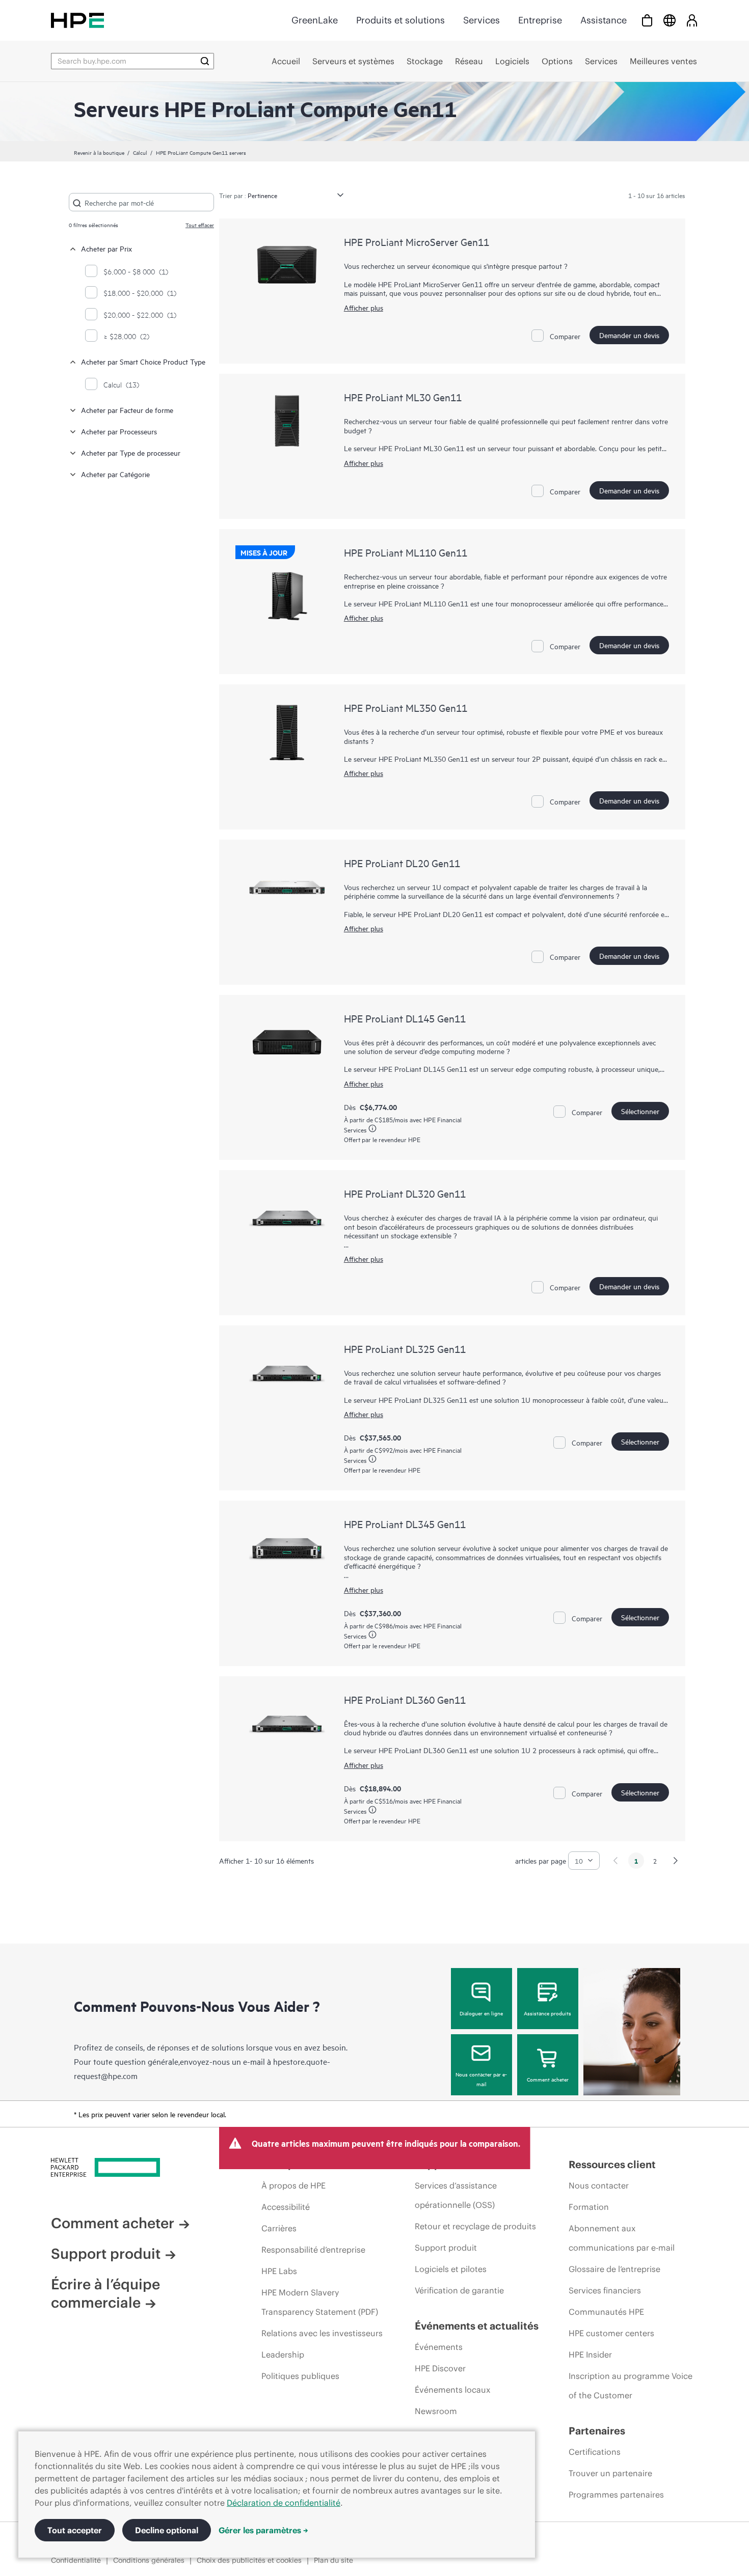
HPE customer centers (611, 2333)
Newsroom (436, 2411)
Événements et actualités (477, 2326)
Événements (439, 2347)
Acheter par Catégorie (115, 474)
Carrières (279, 2228)
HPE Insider (590, 2355)
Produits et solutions (400, 20)
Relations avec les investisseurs (322, 2333)
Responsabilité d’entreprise (313, 2250)
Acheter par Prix (106, 248)
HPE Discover (440, 2368)
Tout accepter (75, 2530)
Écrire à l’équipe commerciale (105, 2293)
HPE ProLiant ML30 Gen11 (403, 397)
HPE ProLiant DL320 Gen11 (405, 1193)
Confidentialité (76, 2560)
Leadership (283, 2355)
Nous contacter (599, 2185)
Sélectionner (640, 1111)
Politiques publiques (300, 2376)
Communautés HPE (606, 2312)
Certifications (595, 2452)
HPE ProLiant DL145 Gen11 (405, 1018)
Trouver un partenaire (610, 2473)
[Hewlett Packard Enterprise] (77, 20)
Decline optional (167, 2530)
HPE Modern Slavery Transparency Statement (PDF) (320, 2302)
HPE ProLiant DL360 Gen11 (405, 1699)
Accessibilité (286, 2207)
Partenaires (597, 2431)
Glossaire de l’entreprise (614, 2269)
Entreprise (540, 20)
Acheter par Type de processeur (131, 452)
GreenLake (315, 20)
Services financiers (605, 2290)
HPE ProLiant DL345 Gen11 (405, 1524)
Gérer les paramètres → (263, 2530)
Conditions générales (149, 2560)
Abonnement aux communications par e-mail (622, 2238)
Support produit (106, 2254)
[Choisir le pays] (670, 20)
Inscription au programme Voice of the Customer (631, 2386)
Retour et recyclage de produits (475, 2226)
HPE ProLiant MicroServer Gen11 (417, 242)
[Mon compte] (692, 20)
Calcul (140, 152)
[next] (676, 1861)
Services (481, 20)
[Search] (205, 61)
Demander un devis (629, 335)
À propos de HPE (293, 2185)
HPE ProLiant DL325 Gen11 (405, 1349)
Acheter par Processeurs (119, 431)
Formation (589, 2207)
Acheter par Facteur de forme (127, 410)
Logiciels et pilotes (451, 2269)
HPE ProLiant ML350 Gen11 (406, 708)
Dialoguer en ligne (481, 2013)
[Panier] (647, 20)
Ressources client (612, 2164)
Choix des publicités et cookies (249, 2560)
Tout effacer (200, 225)
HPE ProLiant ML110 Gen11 (406, 552)
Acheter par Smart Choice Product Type (143, 361)
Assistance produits (547, 2013)
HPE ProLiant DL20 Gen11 (402, 863)
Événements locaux (452, 2390)
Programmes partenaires (616, 2495)
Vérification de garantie (459, 2290)
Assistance (604, 20)
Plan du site (333, 2560)
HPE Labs (279, 2271)
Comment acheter (548, 2079)
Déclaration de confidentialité (284, 2503)
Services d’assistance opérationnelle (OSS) (456, 2195)
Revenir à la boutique (99, 152)
